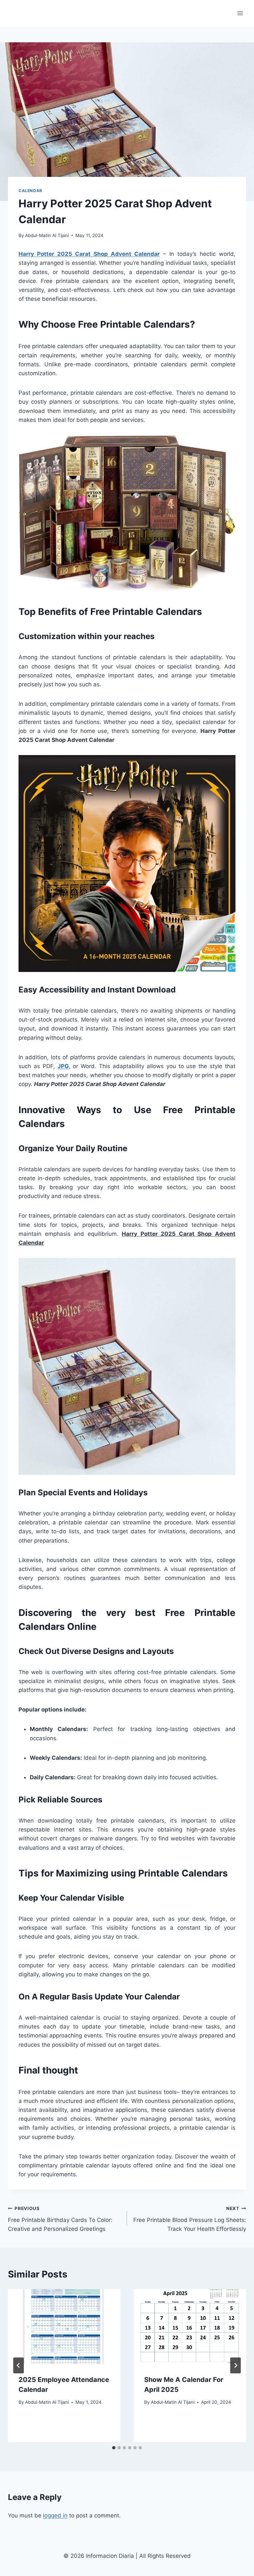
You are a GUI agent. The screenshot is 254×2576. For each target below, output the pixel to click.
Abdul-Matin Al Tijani (47, 235)
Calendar (30, 191)
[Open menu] (240, 13)
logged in (55, 2516)
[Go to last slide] (19, 2365)
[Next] (235, 2365)
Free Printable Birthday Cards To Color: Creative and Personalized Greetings (60, 2219)
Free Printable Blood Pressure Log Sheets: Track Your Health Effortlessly (190, 2219)
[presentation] (64, 2327)
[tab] (114, 2448)
